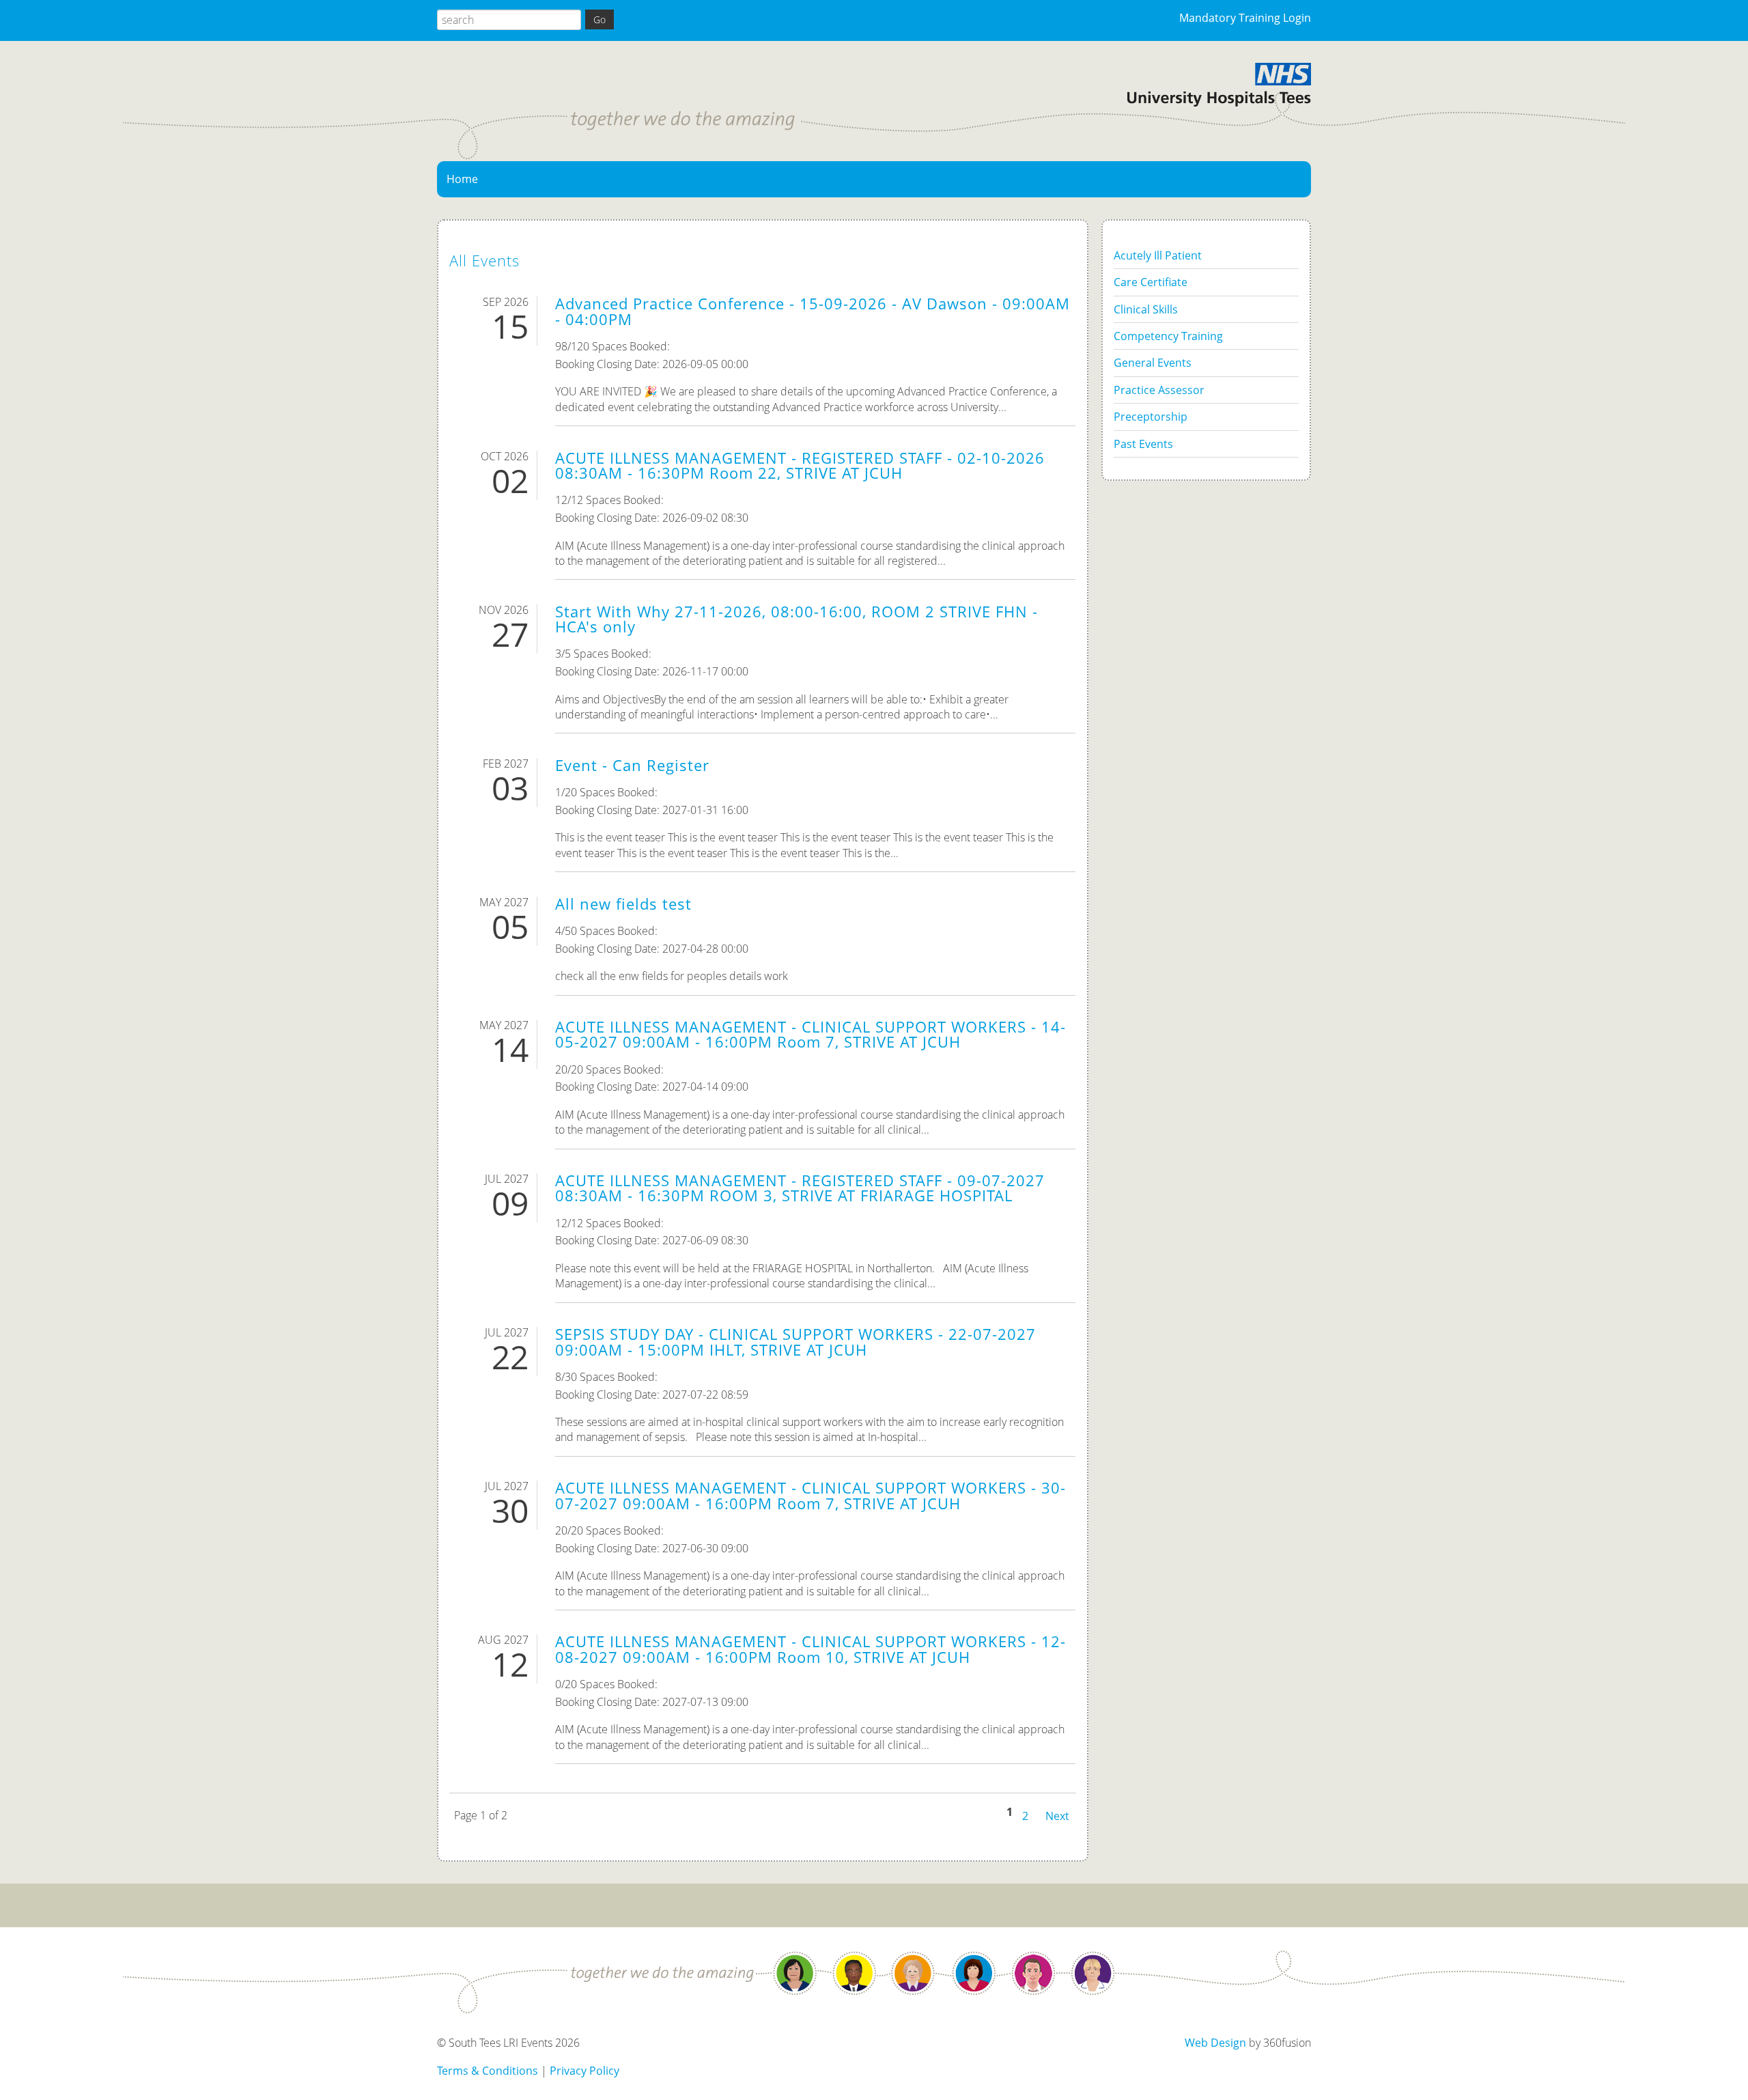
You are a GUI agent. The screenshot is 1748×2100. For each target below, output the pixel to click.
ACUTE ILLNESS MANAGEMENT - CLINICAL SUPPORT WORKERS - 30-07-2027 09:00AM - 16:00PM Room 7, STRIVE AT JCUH (810, 1495)
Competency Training (1168, 336)
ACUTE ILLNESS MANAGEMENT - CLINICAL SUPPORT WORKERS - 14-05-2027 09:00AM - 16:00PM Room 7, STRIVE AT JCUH (810, 1034)
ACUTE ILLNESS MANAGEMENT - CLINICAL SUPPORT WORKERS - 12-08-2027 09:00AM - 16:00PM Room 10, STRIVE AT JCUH (810, 1649)
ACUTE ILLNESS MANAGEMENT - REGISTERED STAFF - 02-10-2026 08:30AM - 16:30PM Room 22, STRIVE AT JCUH (800, 465)
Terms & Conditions (488, 2071)
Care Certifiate (1151, 282)
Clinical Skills (1146, 309)
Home (462, 179)
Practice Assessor (1159, 390)
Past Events (1143, 444)
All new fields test (623, 904)
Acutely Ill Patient (1158, 255)
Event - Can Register (632, 765)
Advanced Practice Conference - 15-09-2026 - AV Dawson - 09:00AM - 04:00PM (813, 311)
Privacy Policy (584, 2071)
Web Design (1215, 2043)
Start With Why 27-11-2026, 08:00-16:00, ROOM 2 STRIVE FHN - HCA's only (797, 619)
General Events (1153, 363)
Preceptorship (1151, 417)
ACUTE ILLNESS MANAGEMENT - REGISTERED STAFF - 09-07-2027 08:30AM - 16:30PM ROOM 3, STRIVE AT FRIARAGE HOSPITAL (800, 1188)
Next (1057, 1815)
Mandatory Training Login (1245, 18)
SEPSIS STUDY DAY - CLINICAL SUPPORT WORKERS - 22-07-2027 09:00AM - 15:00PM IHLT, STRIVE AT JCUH (795, 1342)
